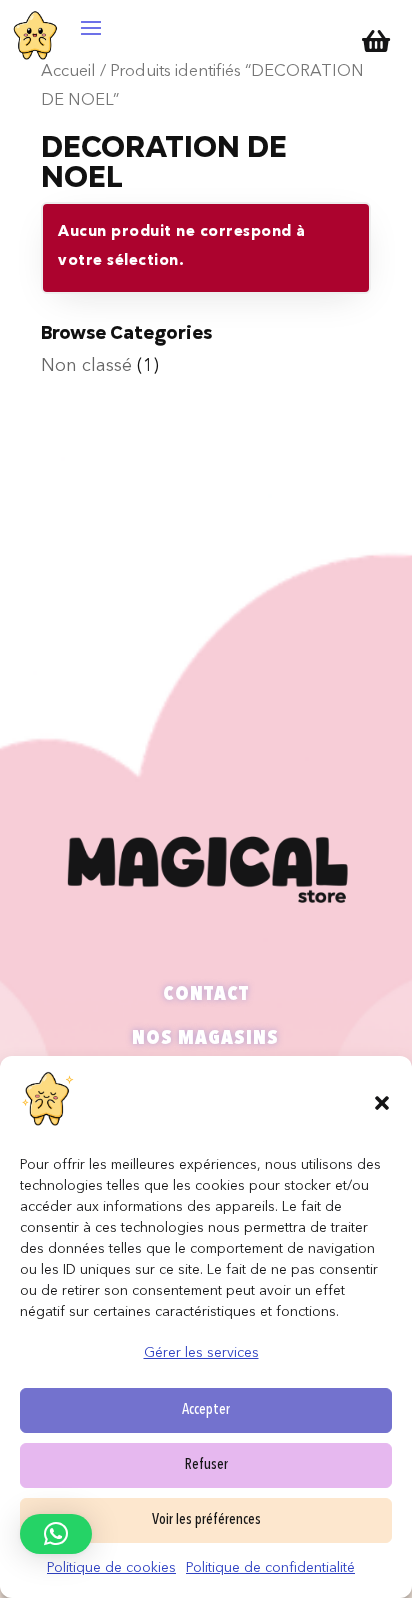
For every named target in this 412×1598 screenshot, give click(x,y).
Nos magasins (205, 1039)
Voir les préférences (206, 1520)
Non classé (86, 366)
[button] (382, 1103)
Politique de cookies (111, 1568)
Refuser (206, 1465)
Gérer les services (201, 1353)
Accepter (206, 1410)
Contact (206, 995)
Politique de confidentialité (270, 1568)
